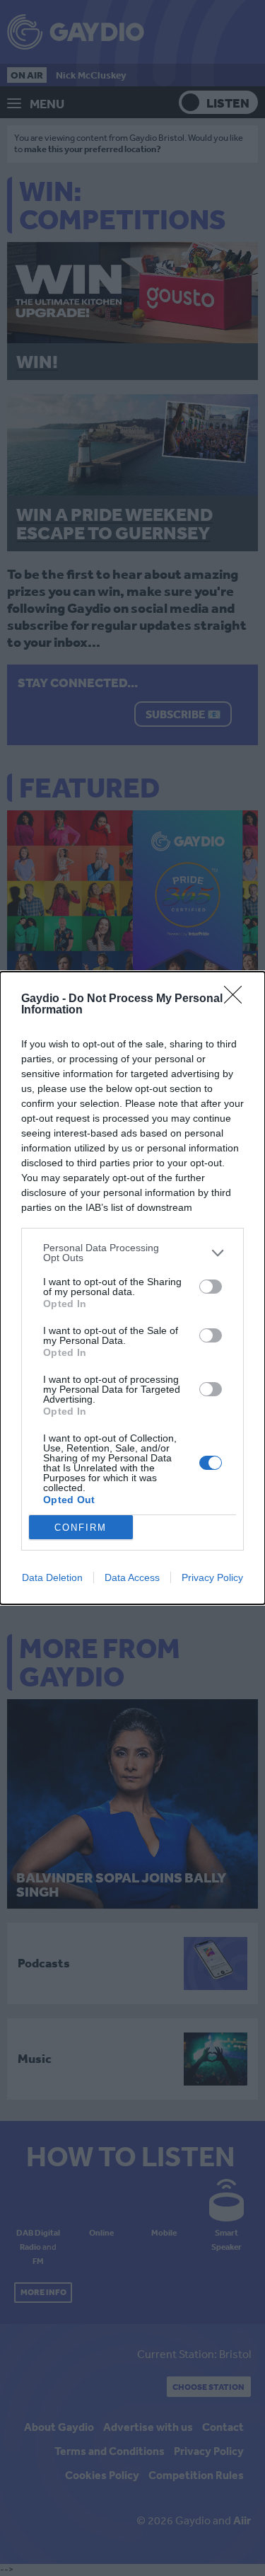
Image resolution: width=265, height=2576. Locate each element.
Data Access (132, 1577)
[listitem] (132, 1253)
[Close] (237, 999)
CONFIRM (81, 1528)
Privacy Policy (212, 1577)
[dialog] (132, 1288)
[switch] (211, 1287)
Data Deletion (52, 1577)
